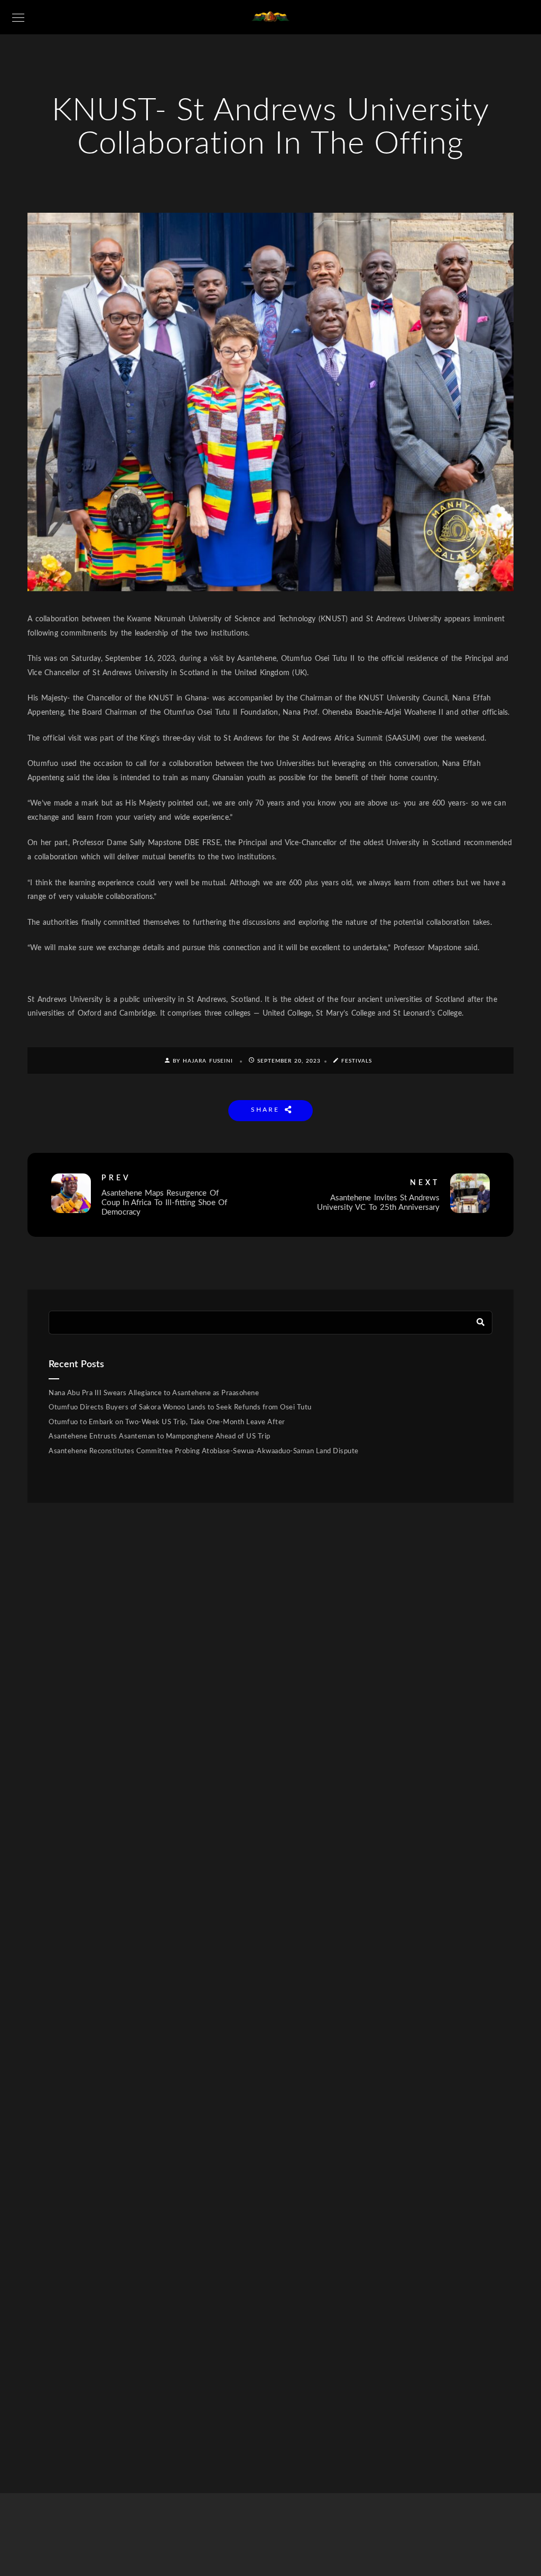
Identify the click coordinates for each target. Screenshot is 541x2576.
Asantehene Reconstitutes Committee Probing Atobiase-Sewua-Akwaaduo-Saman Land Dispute (204, 1451)
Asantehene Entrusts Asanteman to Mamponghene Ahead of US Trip (160, 1437)
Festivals (357, 1061)
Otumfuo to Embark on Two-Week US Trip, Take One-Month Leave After (167, 1422)
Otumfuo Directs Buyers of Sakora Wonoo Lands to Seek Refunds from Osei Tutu (180, 1408)
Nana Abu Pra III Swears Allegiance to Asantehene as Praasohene (154, 1393)
